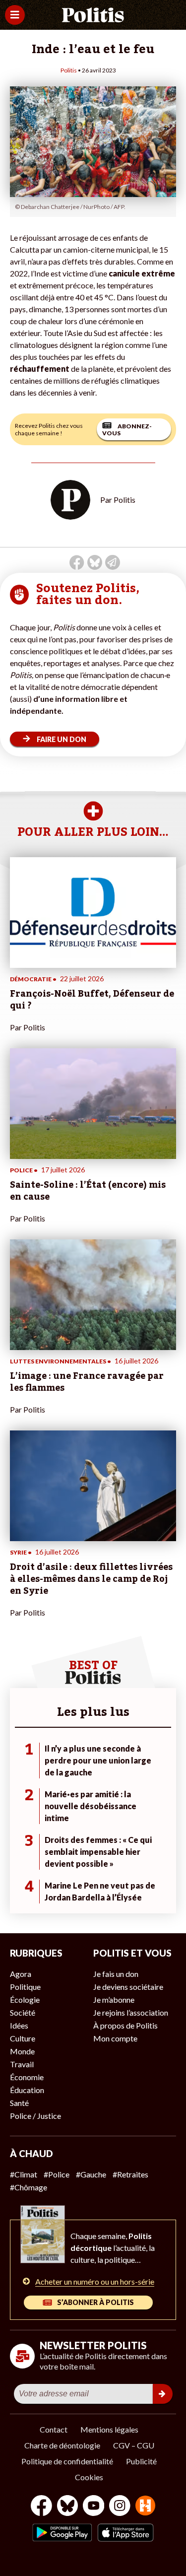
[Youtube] (94, 2507)
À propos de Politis (125, 2025)
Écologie (25, 2000)
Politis (69, 70)
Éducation (27, 2090)
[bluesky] (67, 2507)
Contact (54, 2429)
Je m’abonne (114, 2000)
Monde (22, 2051)
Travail (22, 2064)
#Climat (24, 2174)
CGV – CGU (134, 2445)
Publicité (141, 2461)
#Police (57, 2174)
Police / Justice (35, 2116)
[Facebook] (41, 2507)
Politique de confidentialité (67, 2461)
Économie (27, 2077)
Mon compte (115, 2038)
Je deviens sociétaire (128, 1987)
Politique (25, 1987)
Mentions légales (109, 2429)
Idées (19, 2025)
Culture (23, 2038)
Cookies (89, 2477)
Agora (21, 1974)
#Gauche (91, 2174)
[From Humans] (145, 2507)
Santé (19, 2103)
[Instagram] (120, 2507)
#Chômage (29, 2187)
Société (23, 2012)
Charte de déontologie (62, 2445)
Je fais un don (116, 1974)
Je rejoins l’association (131, 2012)
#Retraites (130, 2174)
